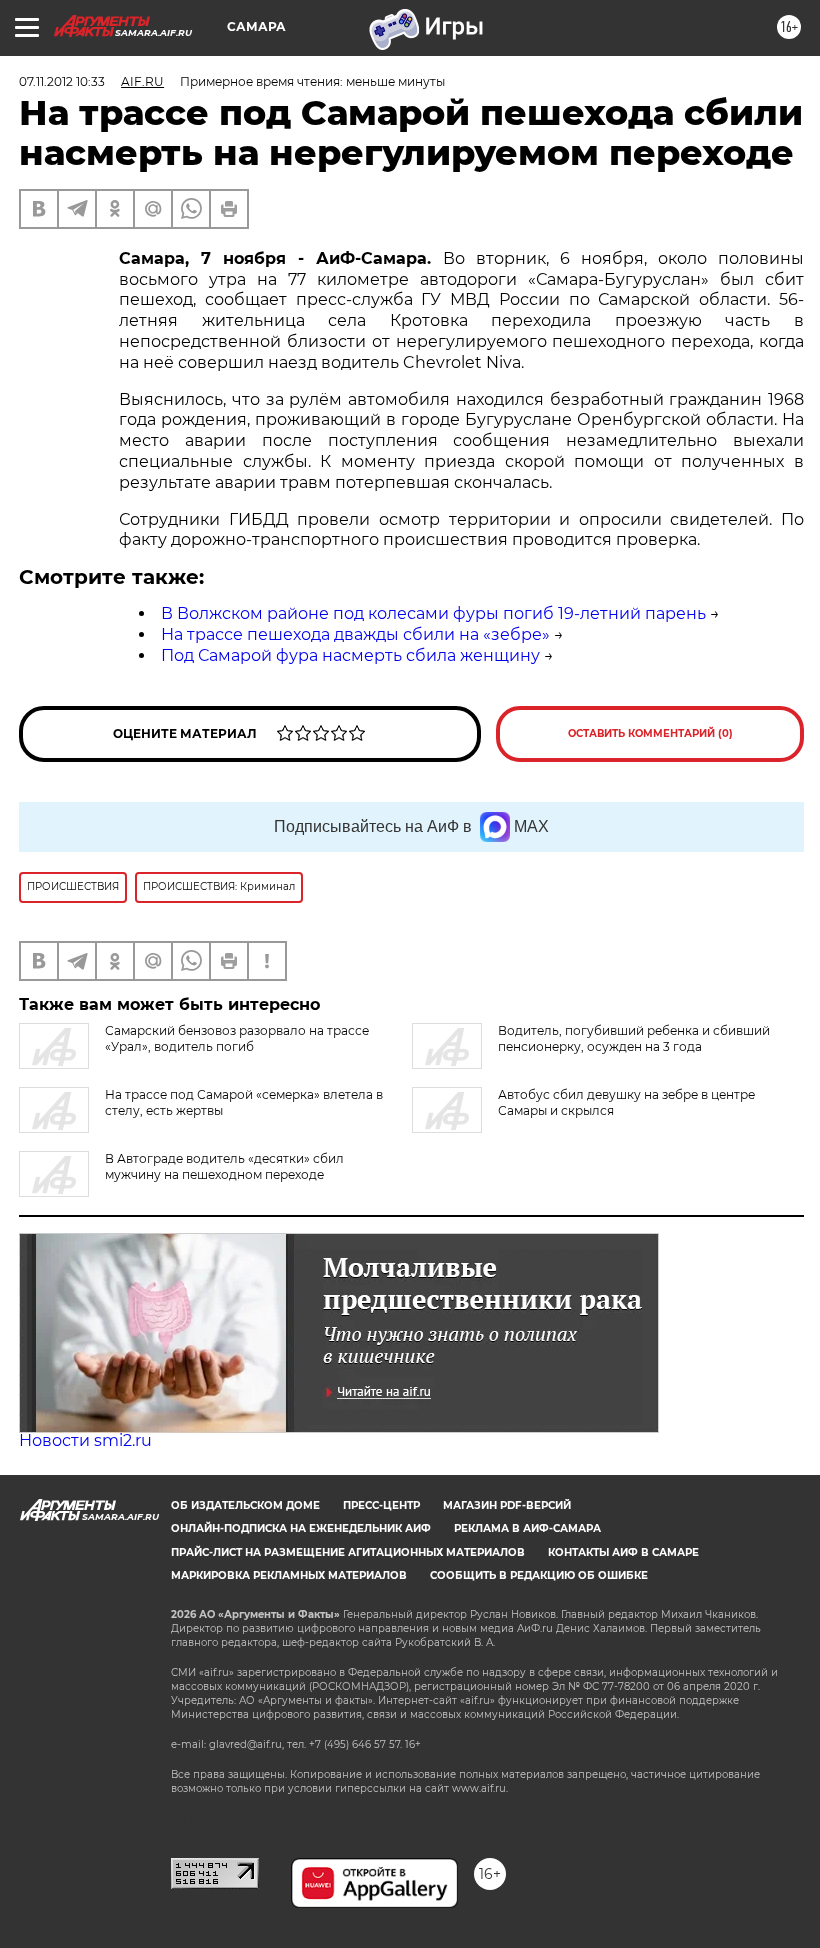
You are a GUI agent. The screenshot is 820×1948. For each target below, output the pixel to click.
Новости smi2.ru (85, 1440)
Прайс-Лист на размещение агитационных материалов (348, 1552)
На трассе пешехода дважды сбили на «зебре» (355, 634)
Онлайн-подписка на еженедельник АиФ (301, 1528)
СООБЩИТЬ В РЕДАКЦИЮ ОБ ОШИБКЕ (539, 1575)
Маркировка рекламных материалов (289, 1575)
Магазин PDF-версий (507, 1505)
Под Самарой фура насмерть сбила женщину (350, 655)
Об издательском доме (245, 1505)
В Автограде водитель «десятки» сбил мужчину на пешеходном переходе (224, 1166)
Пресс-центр (381, 1505)
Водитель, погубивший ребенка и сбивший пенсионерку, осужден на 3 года (634, 1038)
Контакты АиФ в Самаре (623, 1552)
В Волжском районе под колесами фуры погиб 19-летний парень (433, 613)
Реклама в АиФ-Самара (527, 1528)
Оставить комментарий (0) (650, 733)
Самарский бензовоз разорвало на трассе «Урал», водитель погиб (237, 1038)
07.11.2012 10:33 (62, 81)
